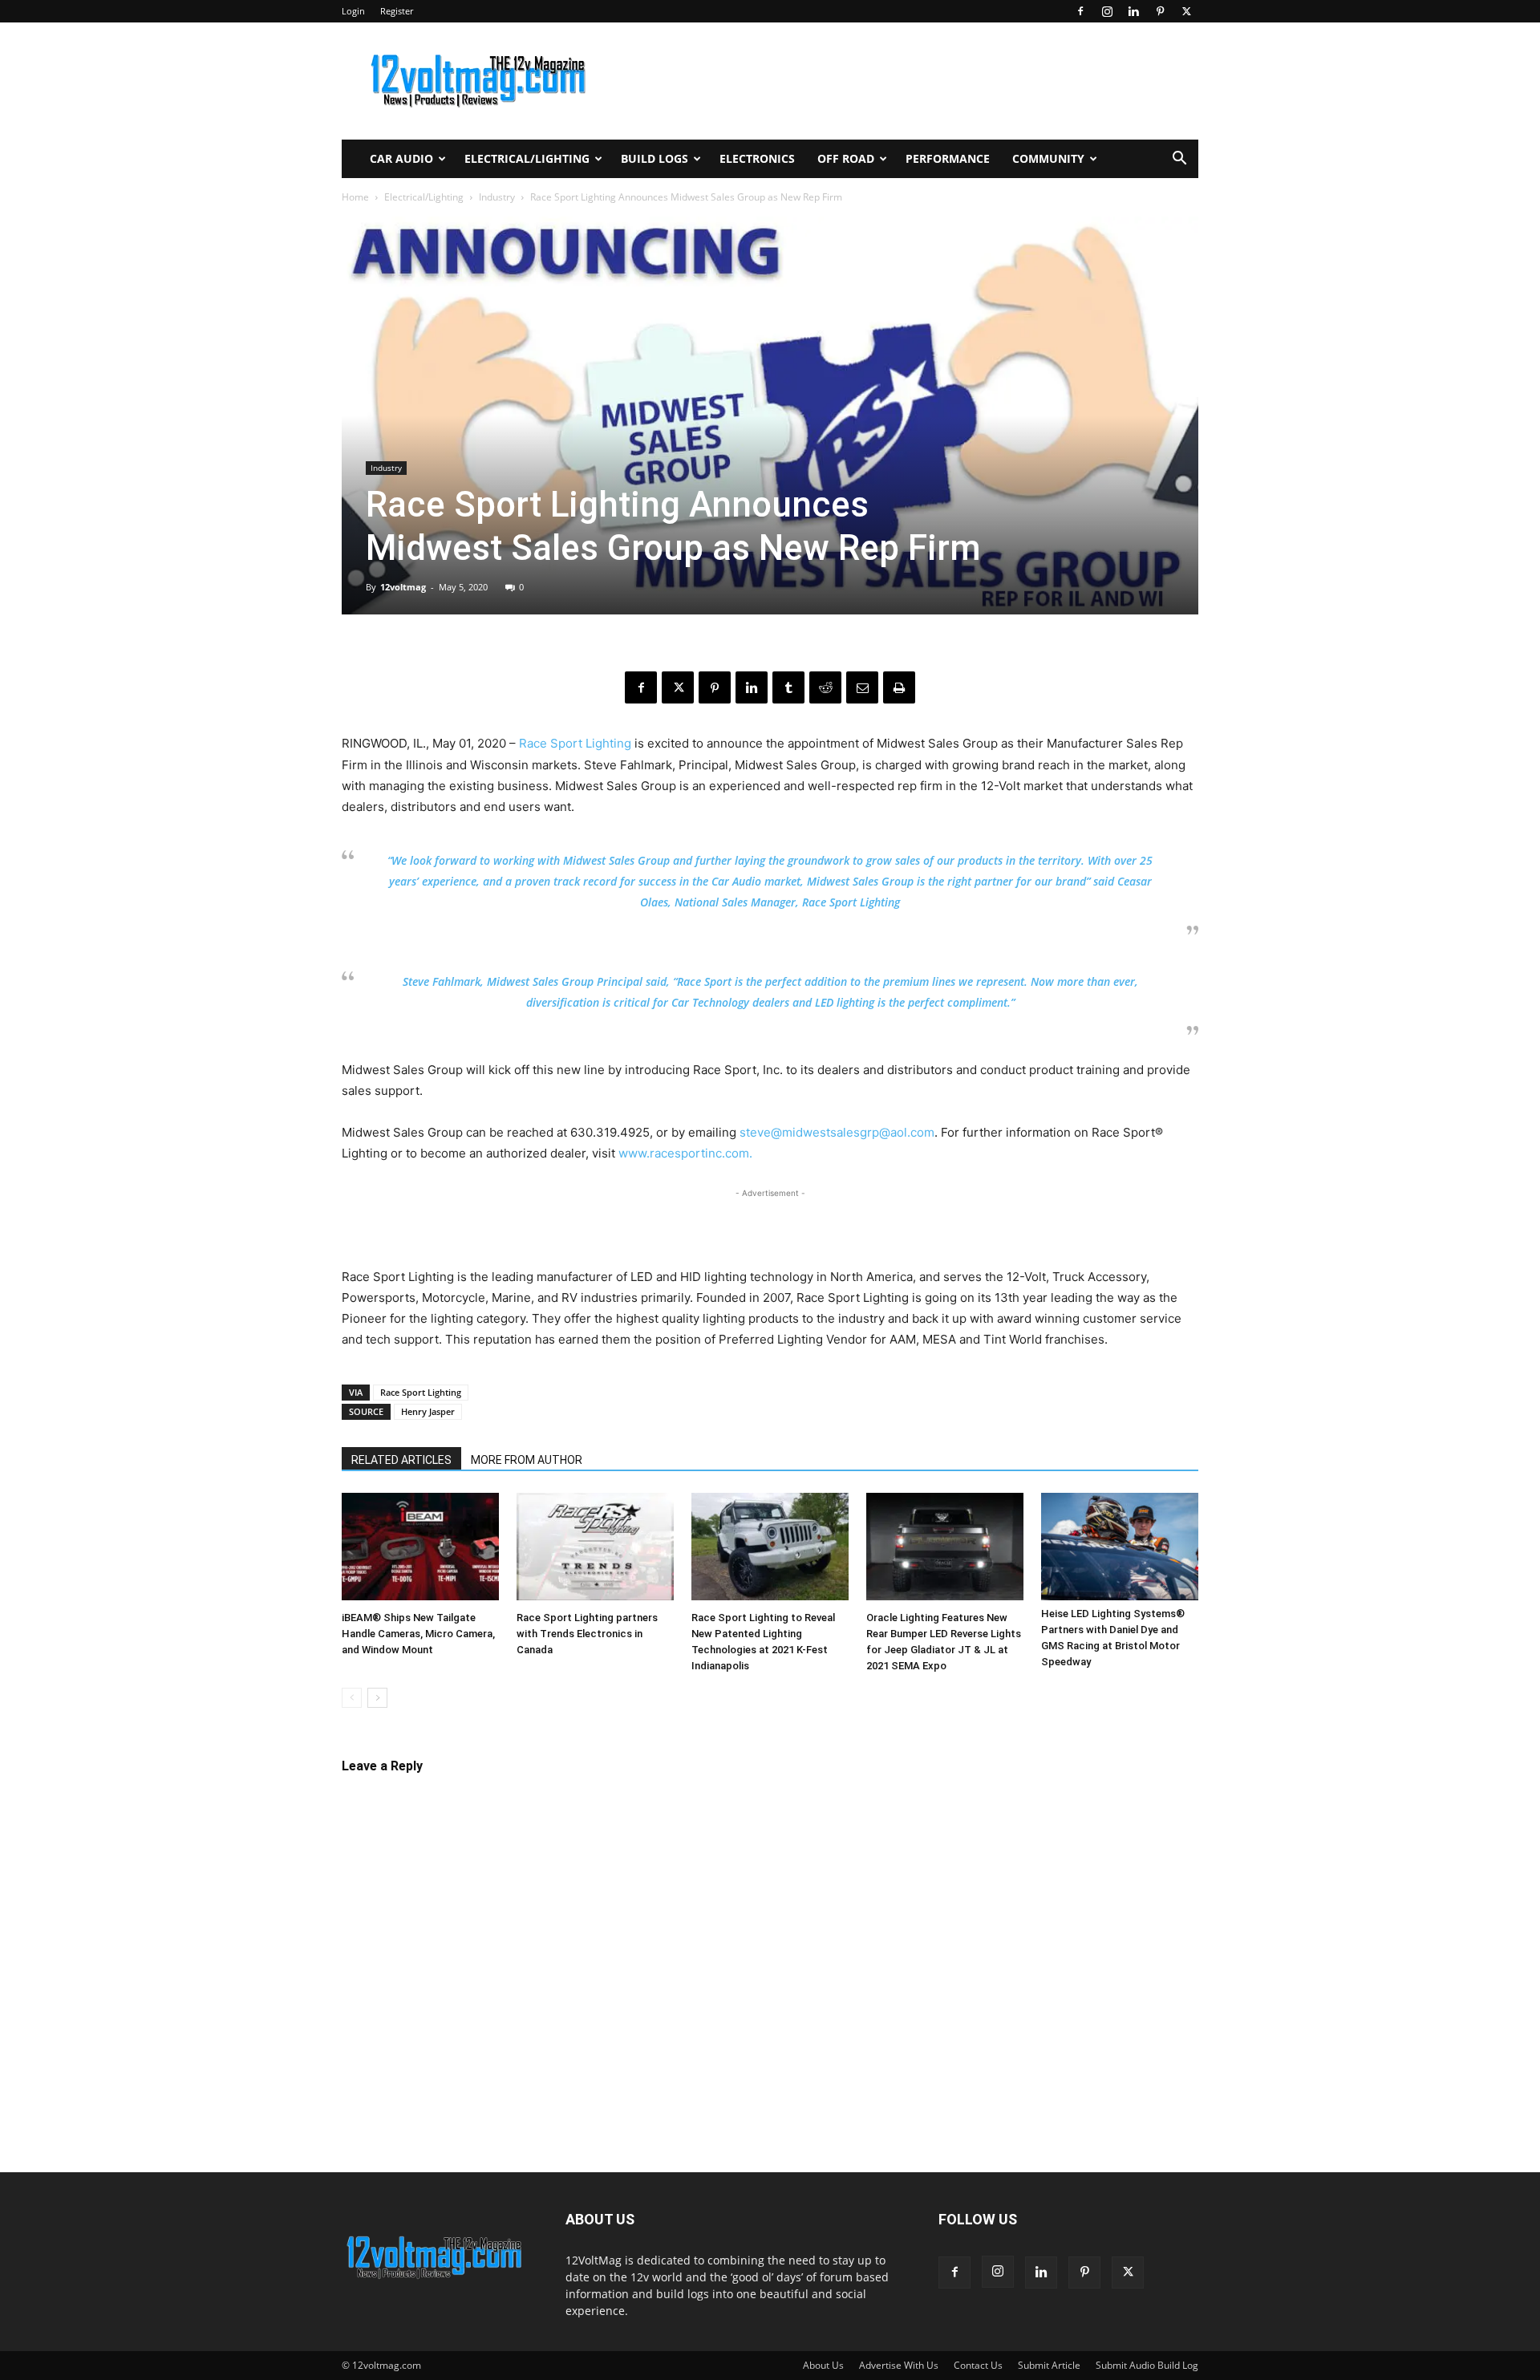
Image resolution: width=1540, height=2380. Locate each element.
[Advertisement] (770, 1226)
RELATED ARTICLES (401, 1460)
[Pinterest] (1160, 11)
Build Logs (654, 158)
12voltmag (403, 587)
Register (397, 11)
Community (1048, 158)
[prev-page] (352, 1698)
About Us (823, 2365)
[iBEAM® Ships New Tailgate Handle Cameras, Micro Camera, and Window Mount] (420, 1549)
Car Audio (401, 158)
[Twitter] (1186, 11)
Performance (948, 158)
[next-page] (377, 1698)
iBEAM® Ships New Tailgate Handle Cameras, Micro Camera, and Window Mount (418, 1634)
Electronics (757, 158)
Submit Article (1049, 2365)
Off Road (846, 158)
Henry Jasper (428, 1411)
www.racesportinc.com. (687, 1153)
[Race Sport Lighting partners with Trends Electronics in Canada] (595, 1549)
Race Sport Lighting (575, 743)
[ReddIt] (825, 687)
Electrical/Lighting (527, 158)
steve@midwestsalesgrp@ (815, 1132)
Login (353, 11)
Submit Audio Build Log (1147, 2365)
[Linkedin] (1133, 11)
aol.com (912, 1132)
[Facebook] (1080, 11)
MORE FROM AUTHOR (527, 1460)
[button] (1179, 160)
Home (355, 197)
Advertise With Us (899, 2365)
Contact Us (978, 2365)
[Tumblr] (788, 687)
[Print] (899, 687)
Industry (497, 197)
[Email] (862, 687)
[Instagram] (1107, 11)
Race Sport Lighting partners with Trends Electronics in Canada (587, 1634)
